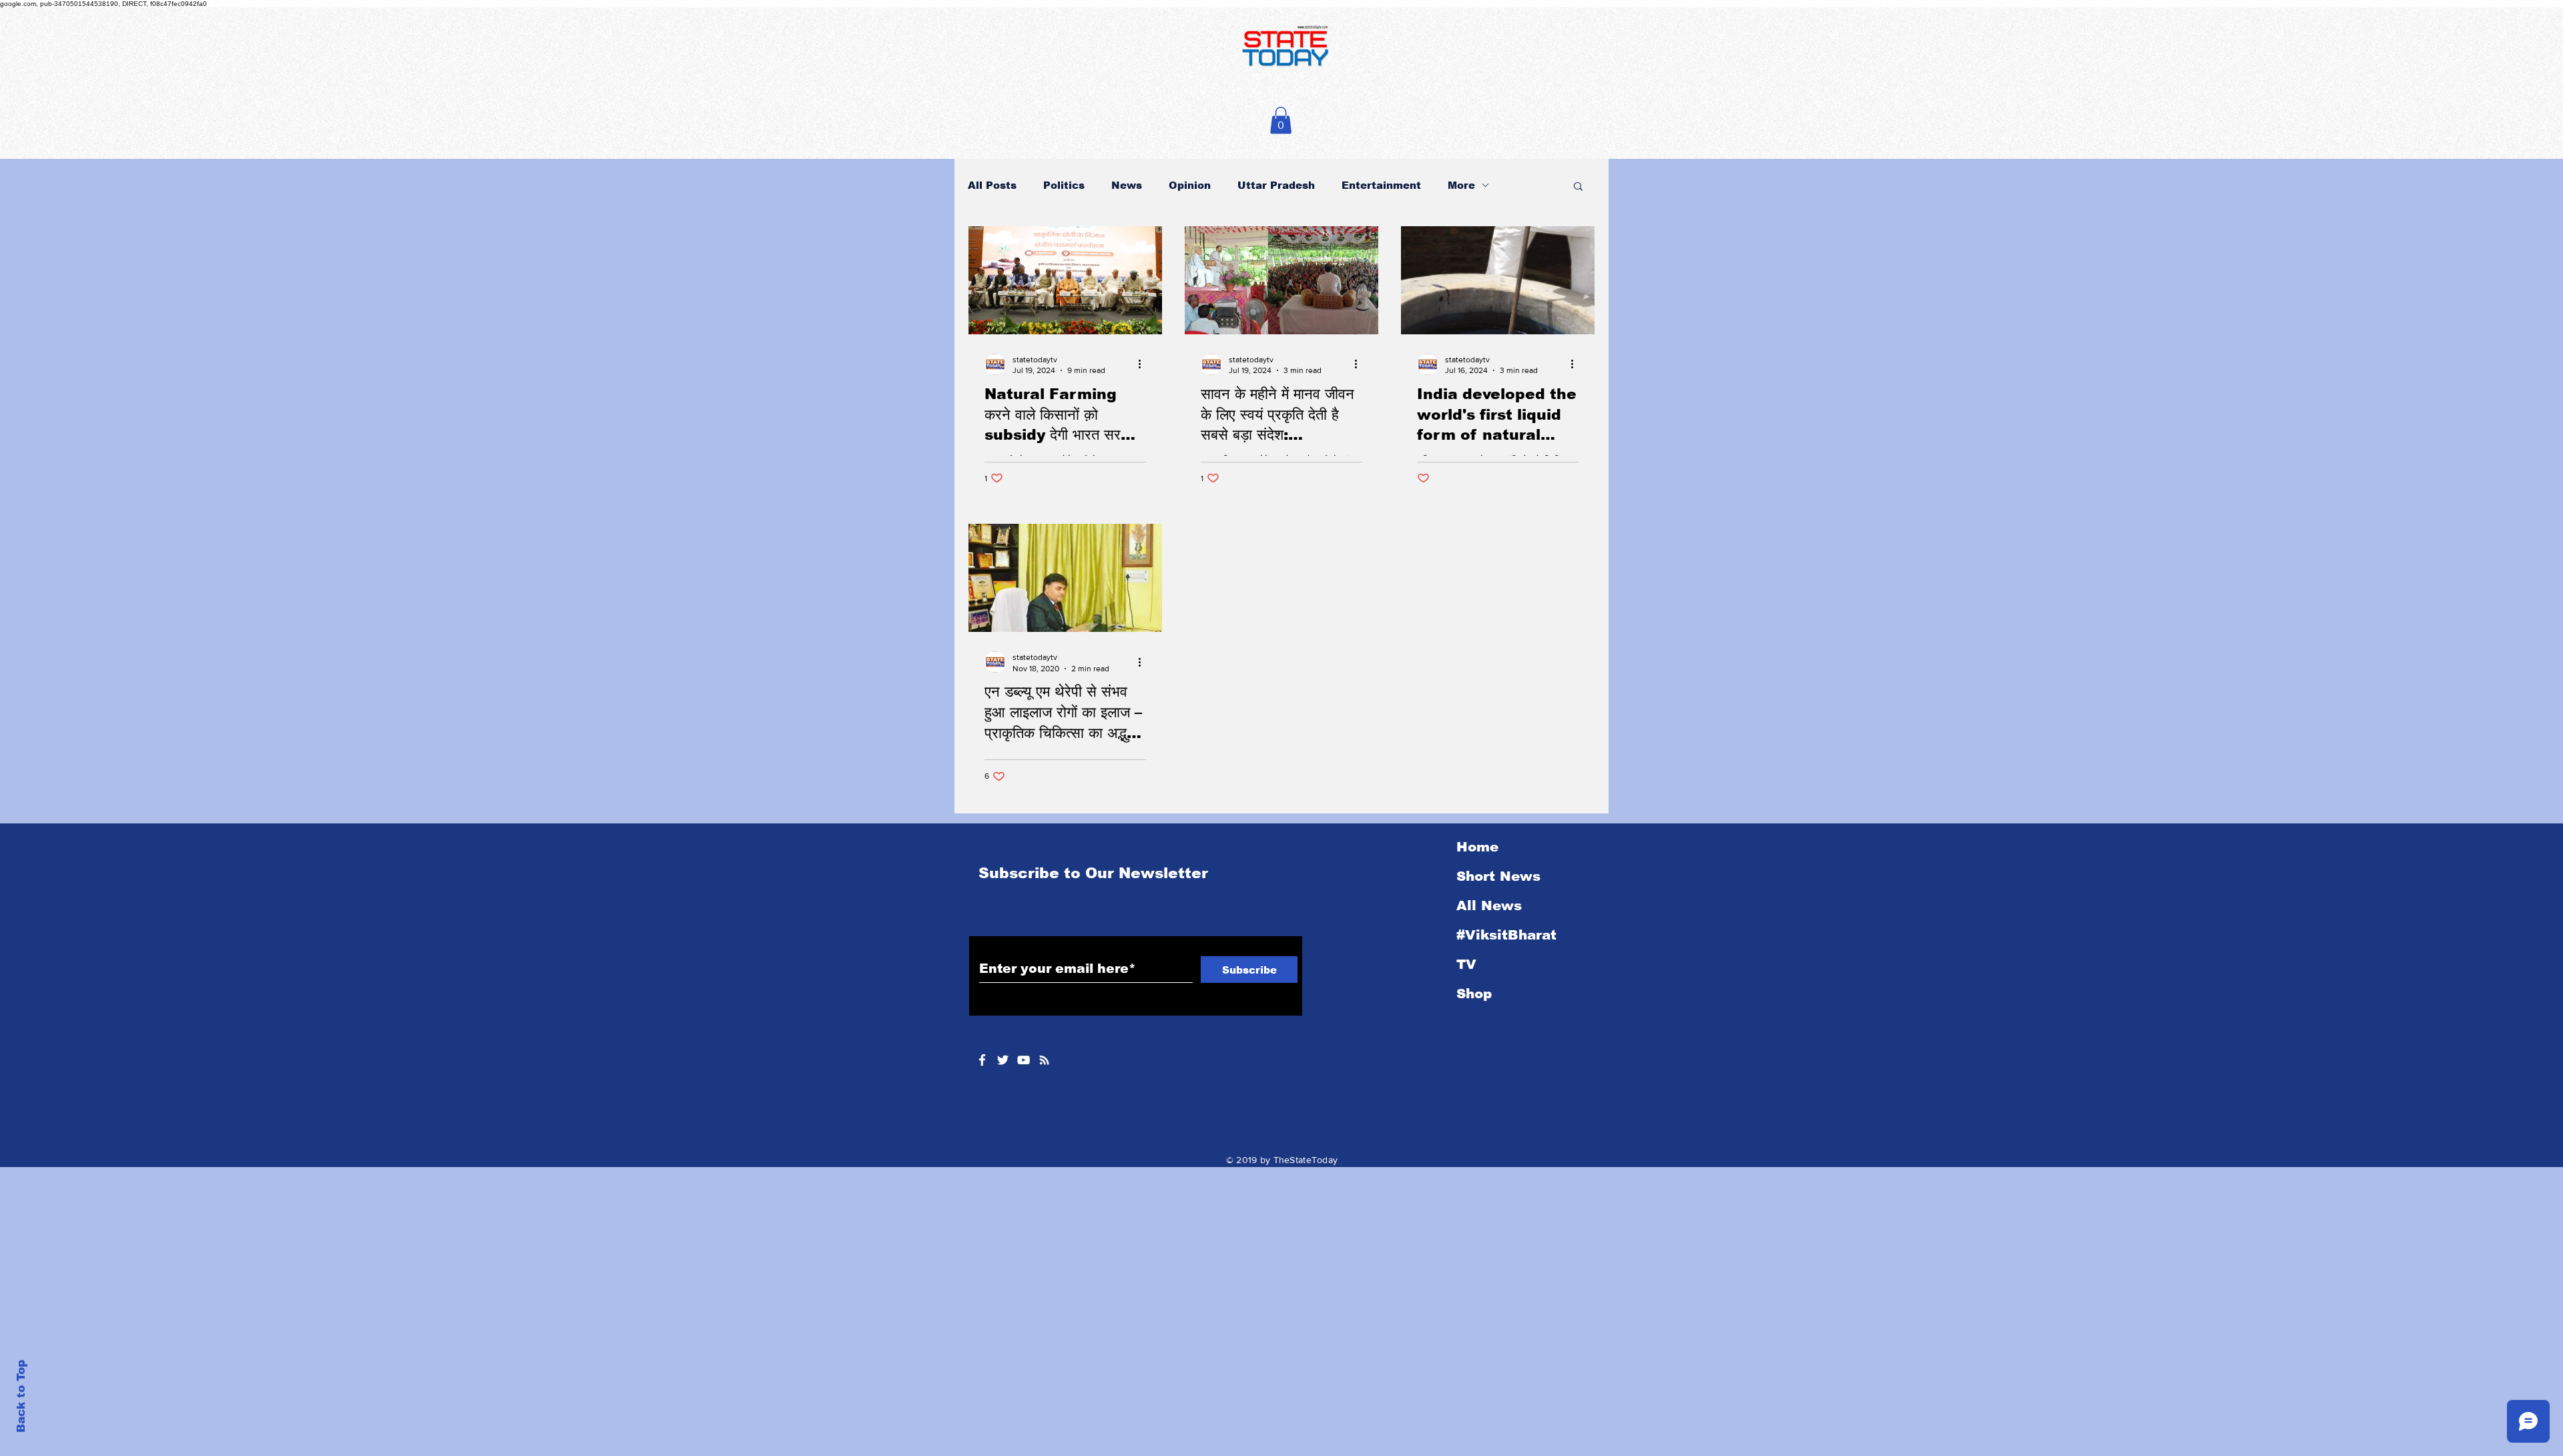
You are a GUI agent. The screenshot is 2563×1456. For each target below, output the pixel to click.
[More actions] (1144, 364)
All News (1489, 905)
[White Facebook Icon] (982, 1060)
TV (1466, 964)
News (1127, 185)
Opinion (1190, 185)
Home (1477, 847)
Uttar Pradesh (1276, 185)
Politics (1064, 185)
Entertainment (1381, 185)
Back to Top (21, 1396)
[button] (1281, 120)
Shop (1474, 994)
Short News (1498, 876)
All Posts (992, 185)
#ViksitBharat (1506, 935)
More (1461, 185)
